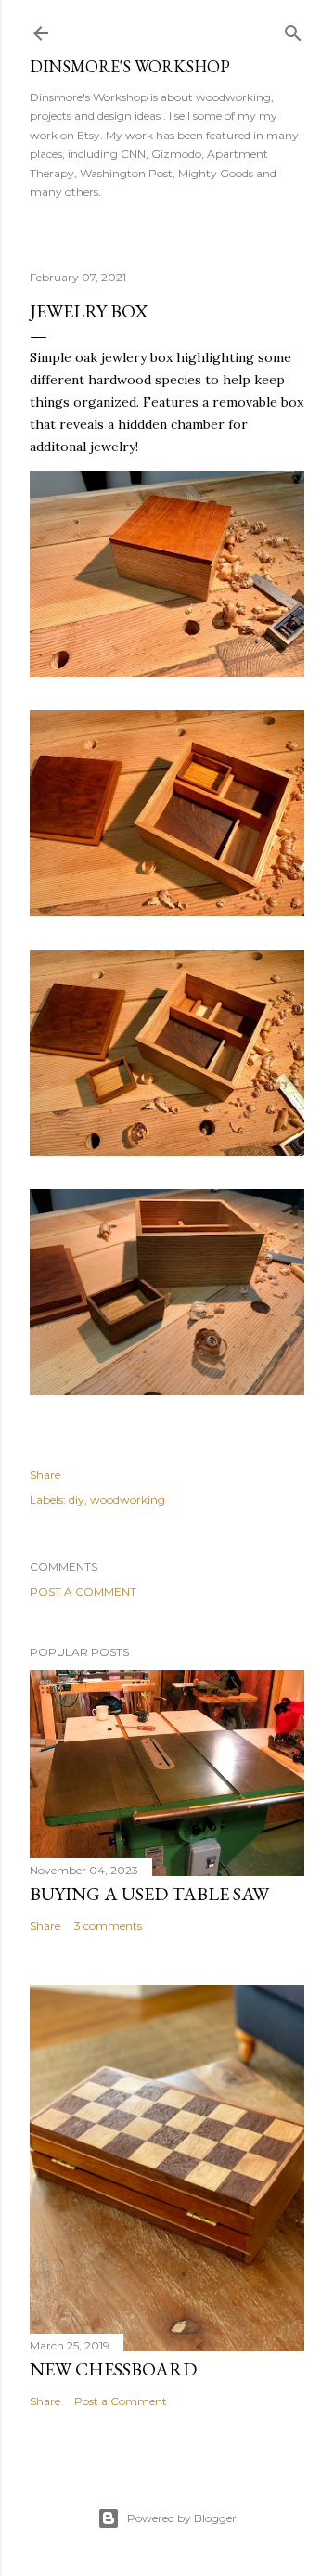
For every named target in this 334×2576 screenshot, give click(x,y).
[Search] (293, 29)
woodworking (128, 1500)
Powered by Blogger (182, 2518)
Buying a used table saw (149, 1894)
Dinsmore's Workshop (130, 66)
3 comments (108, 1926)
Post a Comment (83, 1592)
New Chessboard (113, 2369)
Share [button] (45, 1475)
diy (77, 1500)
